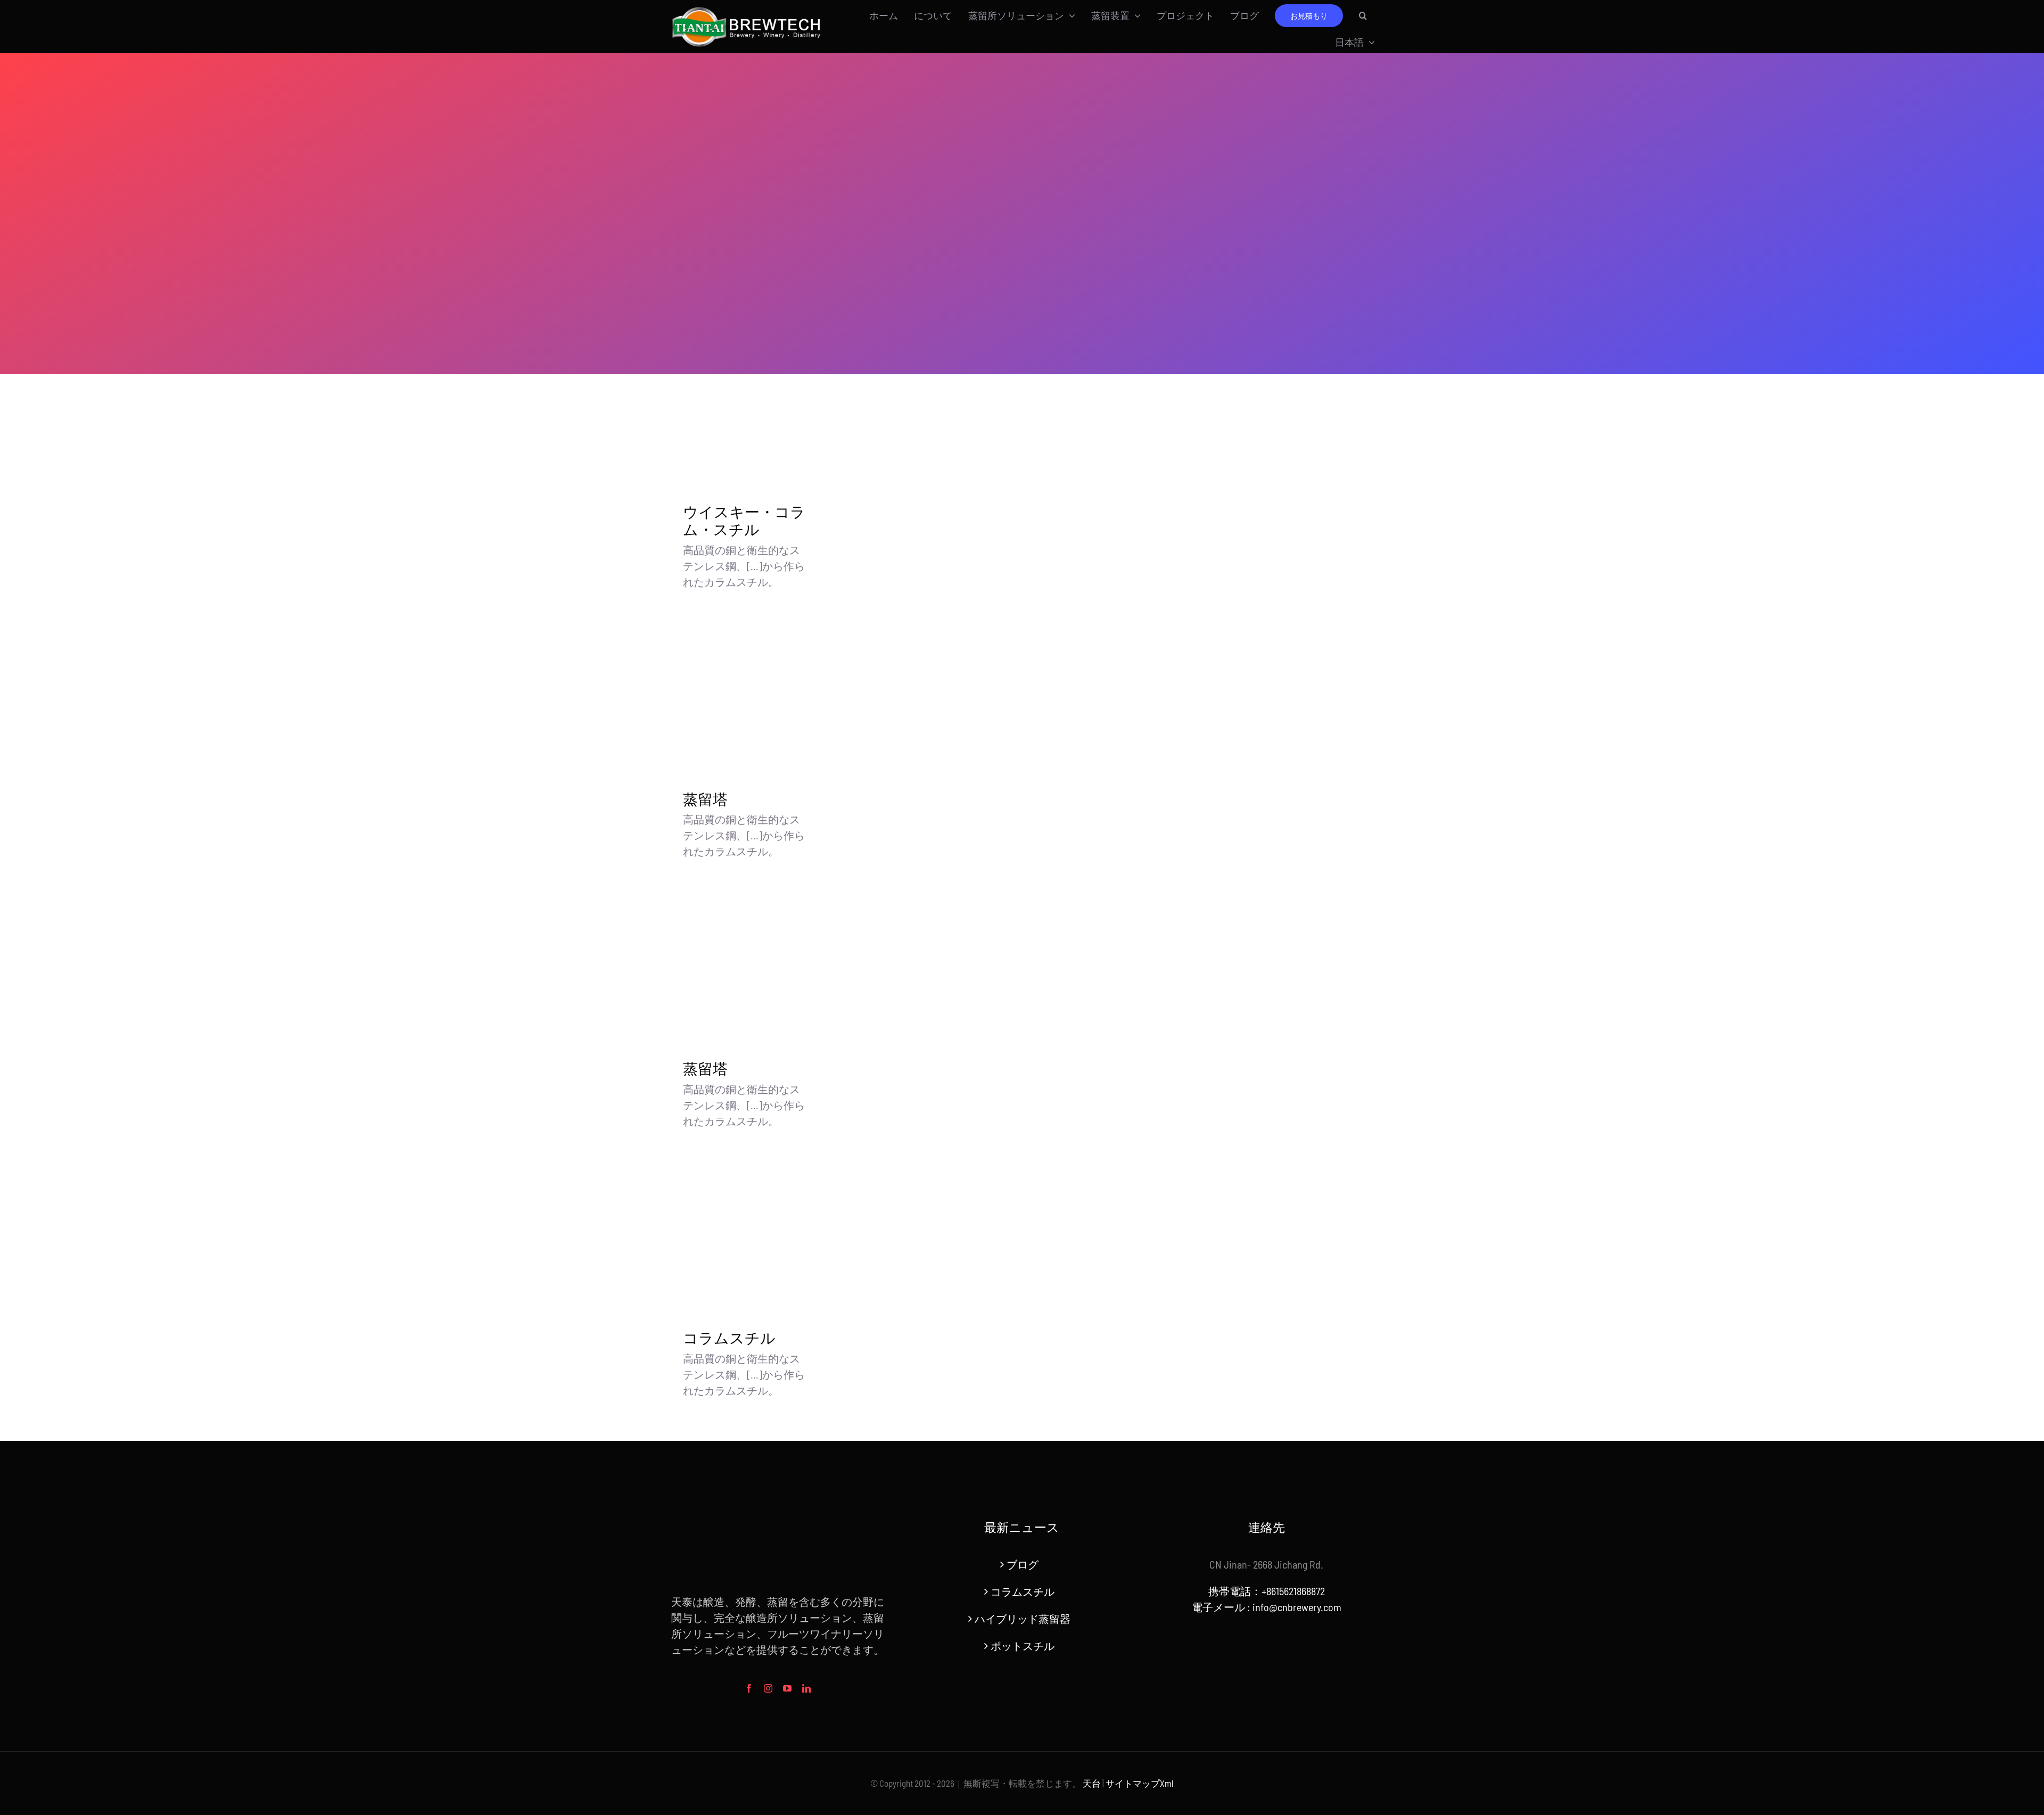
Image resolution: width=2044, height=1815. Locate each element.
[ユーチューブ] (787, 1688)
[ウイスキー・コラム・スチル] (746, 411)
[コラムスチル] (746, 1237)
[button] (1363, 15)
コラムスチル (729, 1338)
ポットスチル (1023, 1646)
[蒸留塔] (746, 698)
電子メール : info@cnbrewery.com (1267, 1607)
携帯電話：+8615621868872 (1267, 1591)
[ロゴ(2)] (747, 9)
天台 (1092, 1783)
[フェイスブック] (749, 1688)
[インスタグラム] (768, 1688)
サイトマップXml (1140, 1783)
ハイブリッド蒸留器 (1023, 1619)
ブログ (1023, 1564)
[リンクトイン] (806, 1688)
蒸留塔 (705, 800)
